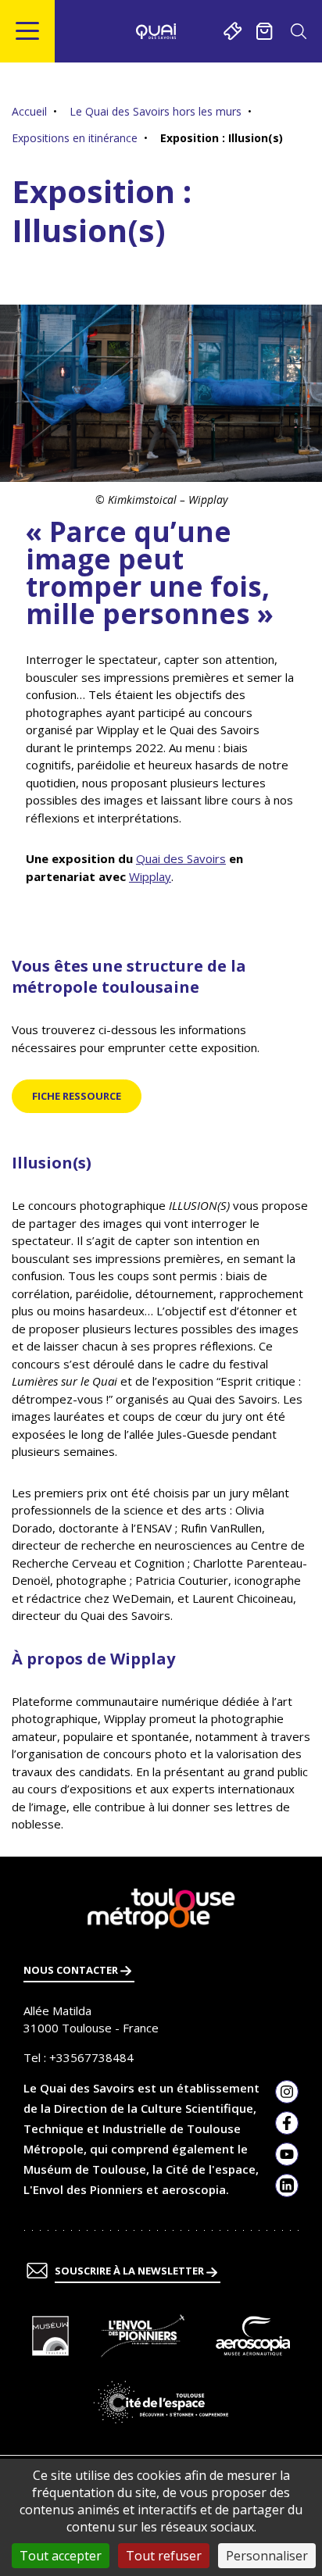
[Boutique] (265, 31)
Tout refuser (164, 2556)
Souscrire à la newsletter (131, 2271)
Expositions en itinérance (75, 138)
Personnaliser (267, 2556)
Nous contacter (72, 1970)
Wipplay (150, 876)
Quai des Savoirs (181, 858)
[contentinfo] (161, 2216)
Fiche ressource (77, 1096)
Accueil (29, 111)
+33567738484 (91, 2057)
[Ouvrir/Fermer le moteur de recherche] (298, 31)
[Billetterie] (233, 31)
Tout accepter (61, 2556)
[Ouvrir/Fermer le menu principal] (28, 31)
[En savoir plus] (50, 2336)
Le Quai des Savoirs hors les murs (156, 111)
